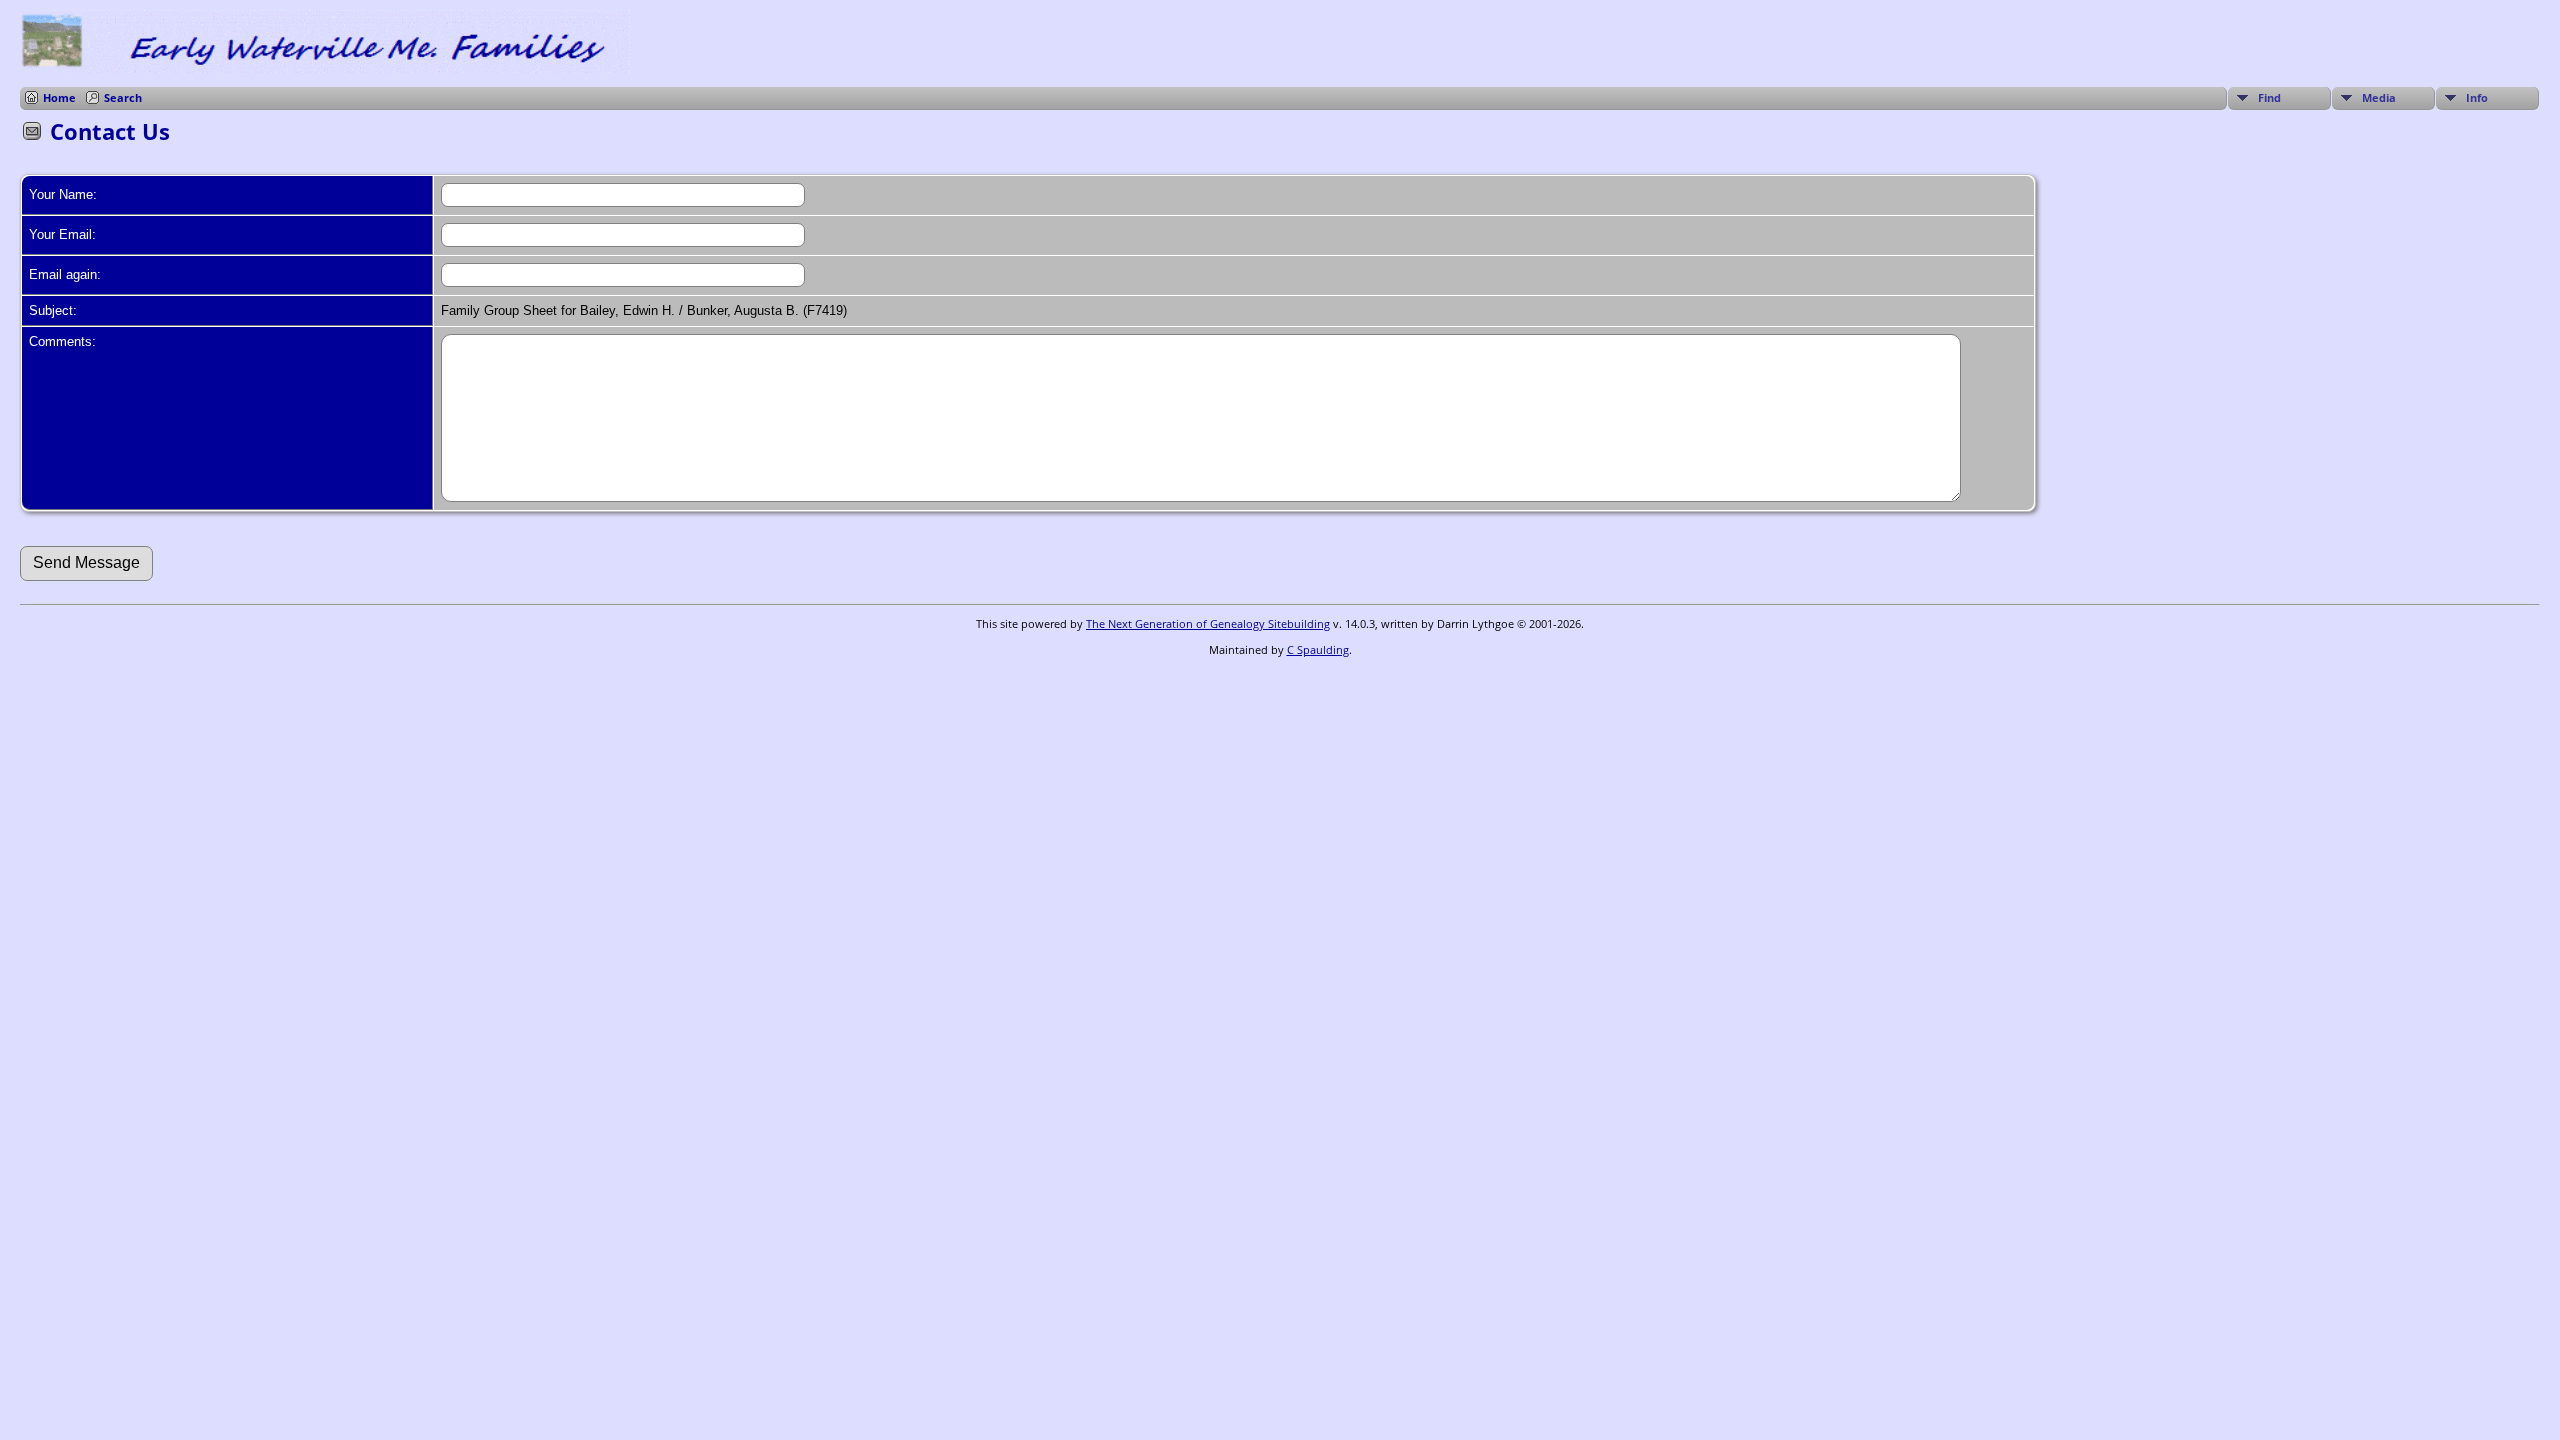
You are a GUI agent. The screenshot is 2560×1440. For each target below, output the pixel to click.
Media (2379, 97)
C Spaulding (1318, 649)
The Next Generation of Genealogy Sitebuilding (1208, 623)
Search (123, 97)
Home (59, 97)
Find (2269, 97)
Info (2477, 97)
